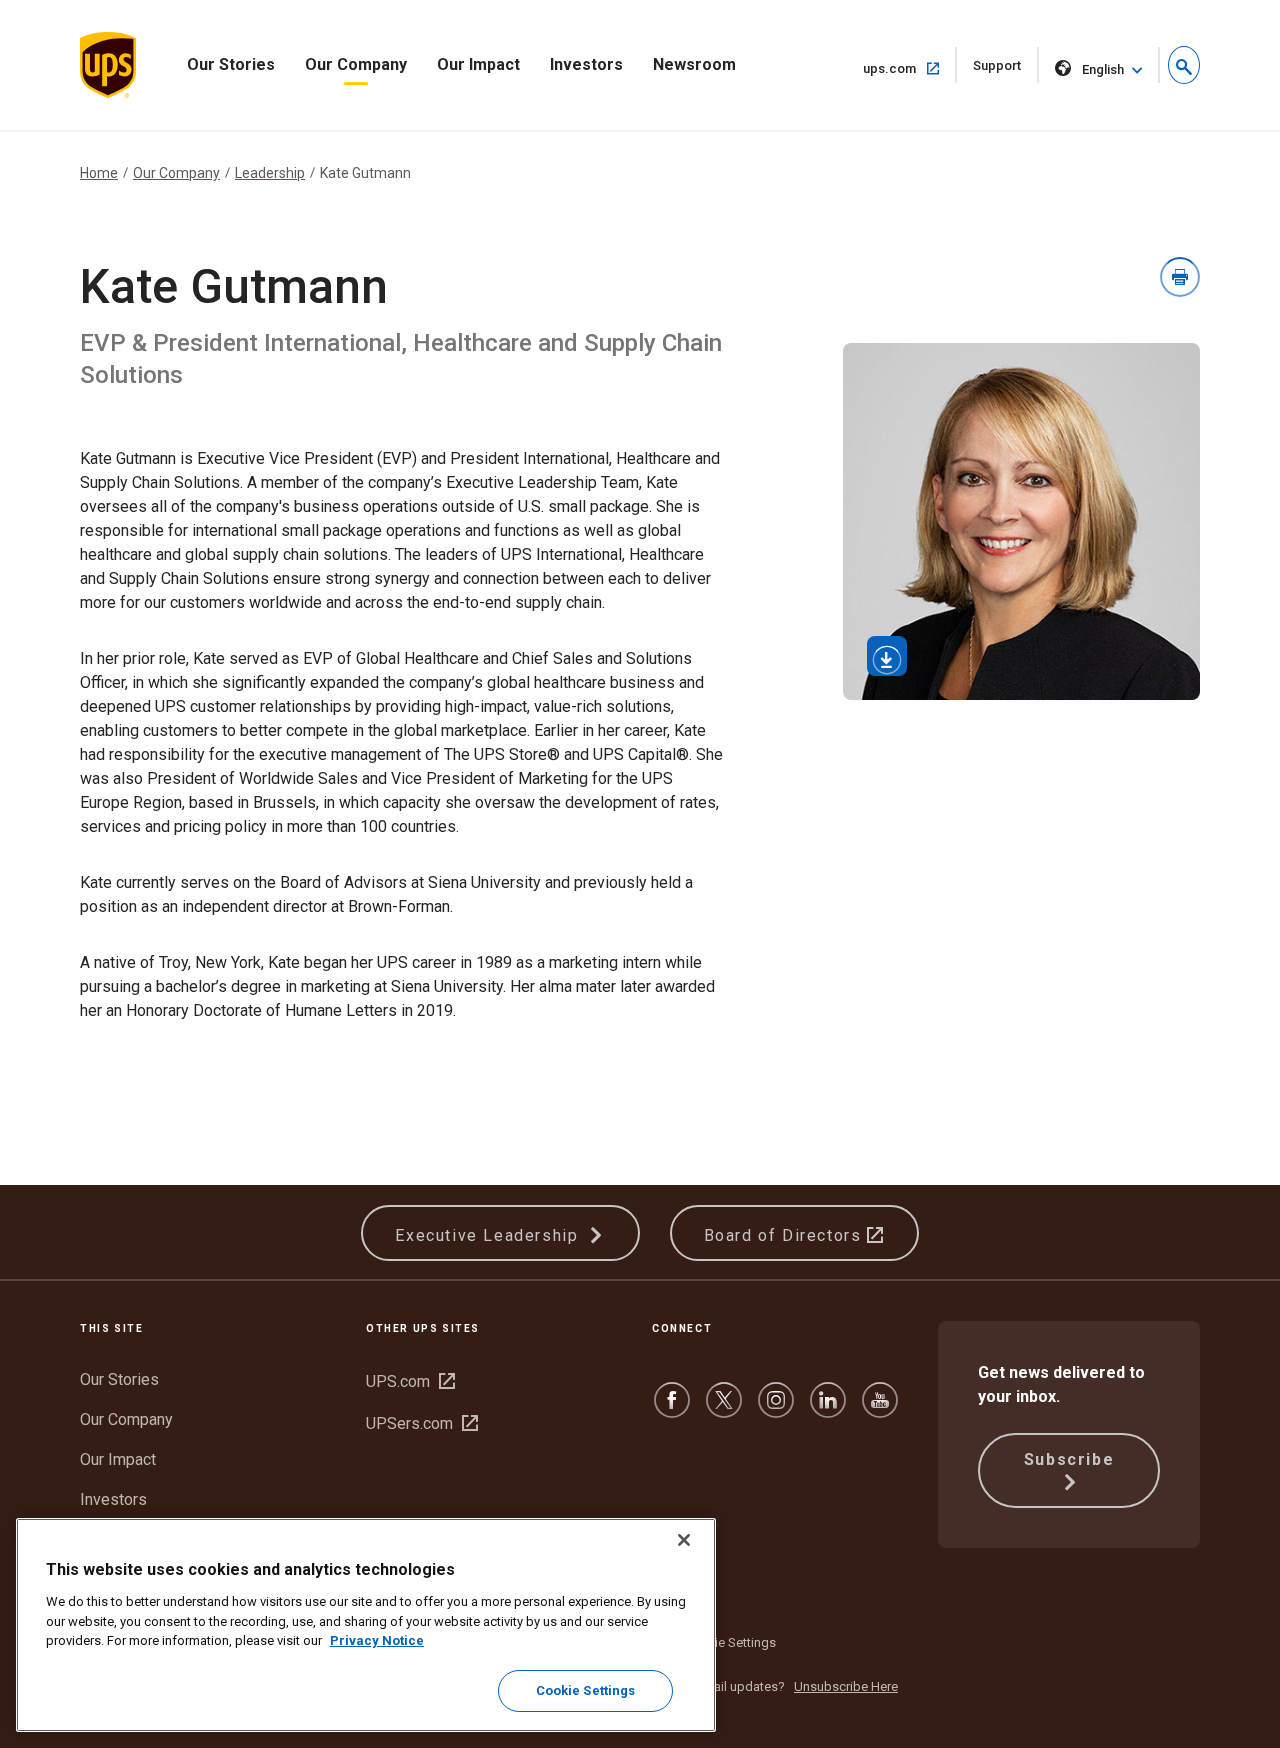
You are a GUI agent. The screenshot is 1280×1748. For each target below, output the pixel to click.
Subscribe (1069, 1459)
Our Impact (478, 64)
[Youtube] (880, 1409)
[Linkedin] (828, 1409)
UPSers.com (422, 1423)
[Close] (684, 1540)
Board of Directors (785, 1235)
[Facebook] (672, 1409)
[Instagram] (776, 1409)
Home (99, 173)
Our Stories (231, 64)
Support (1006, 70)
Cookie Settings (730, 1642)
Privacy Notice (377, 1640)
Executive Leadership (489, 1235)
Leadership (270, 173)
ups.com (910, 68)
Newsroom (694, 64)
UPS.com (410, 1381)
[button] (1184, 65)
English (1103, 69)
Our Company (356, 64)
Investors (586, 64)
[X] (724, 1409)
